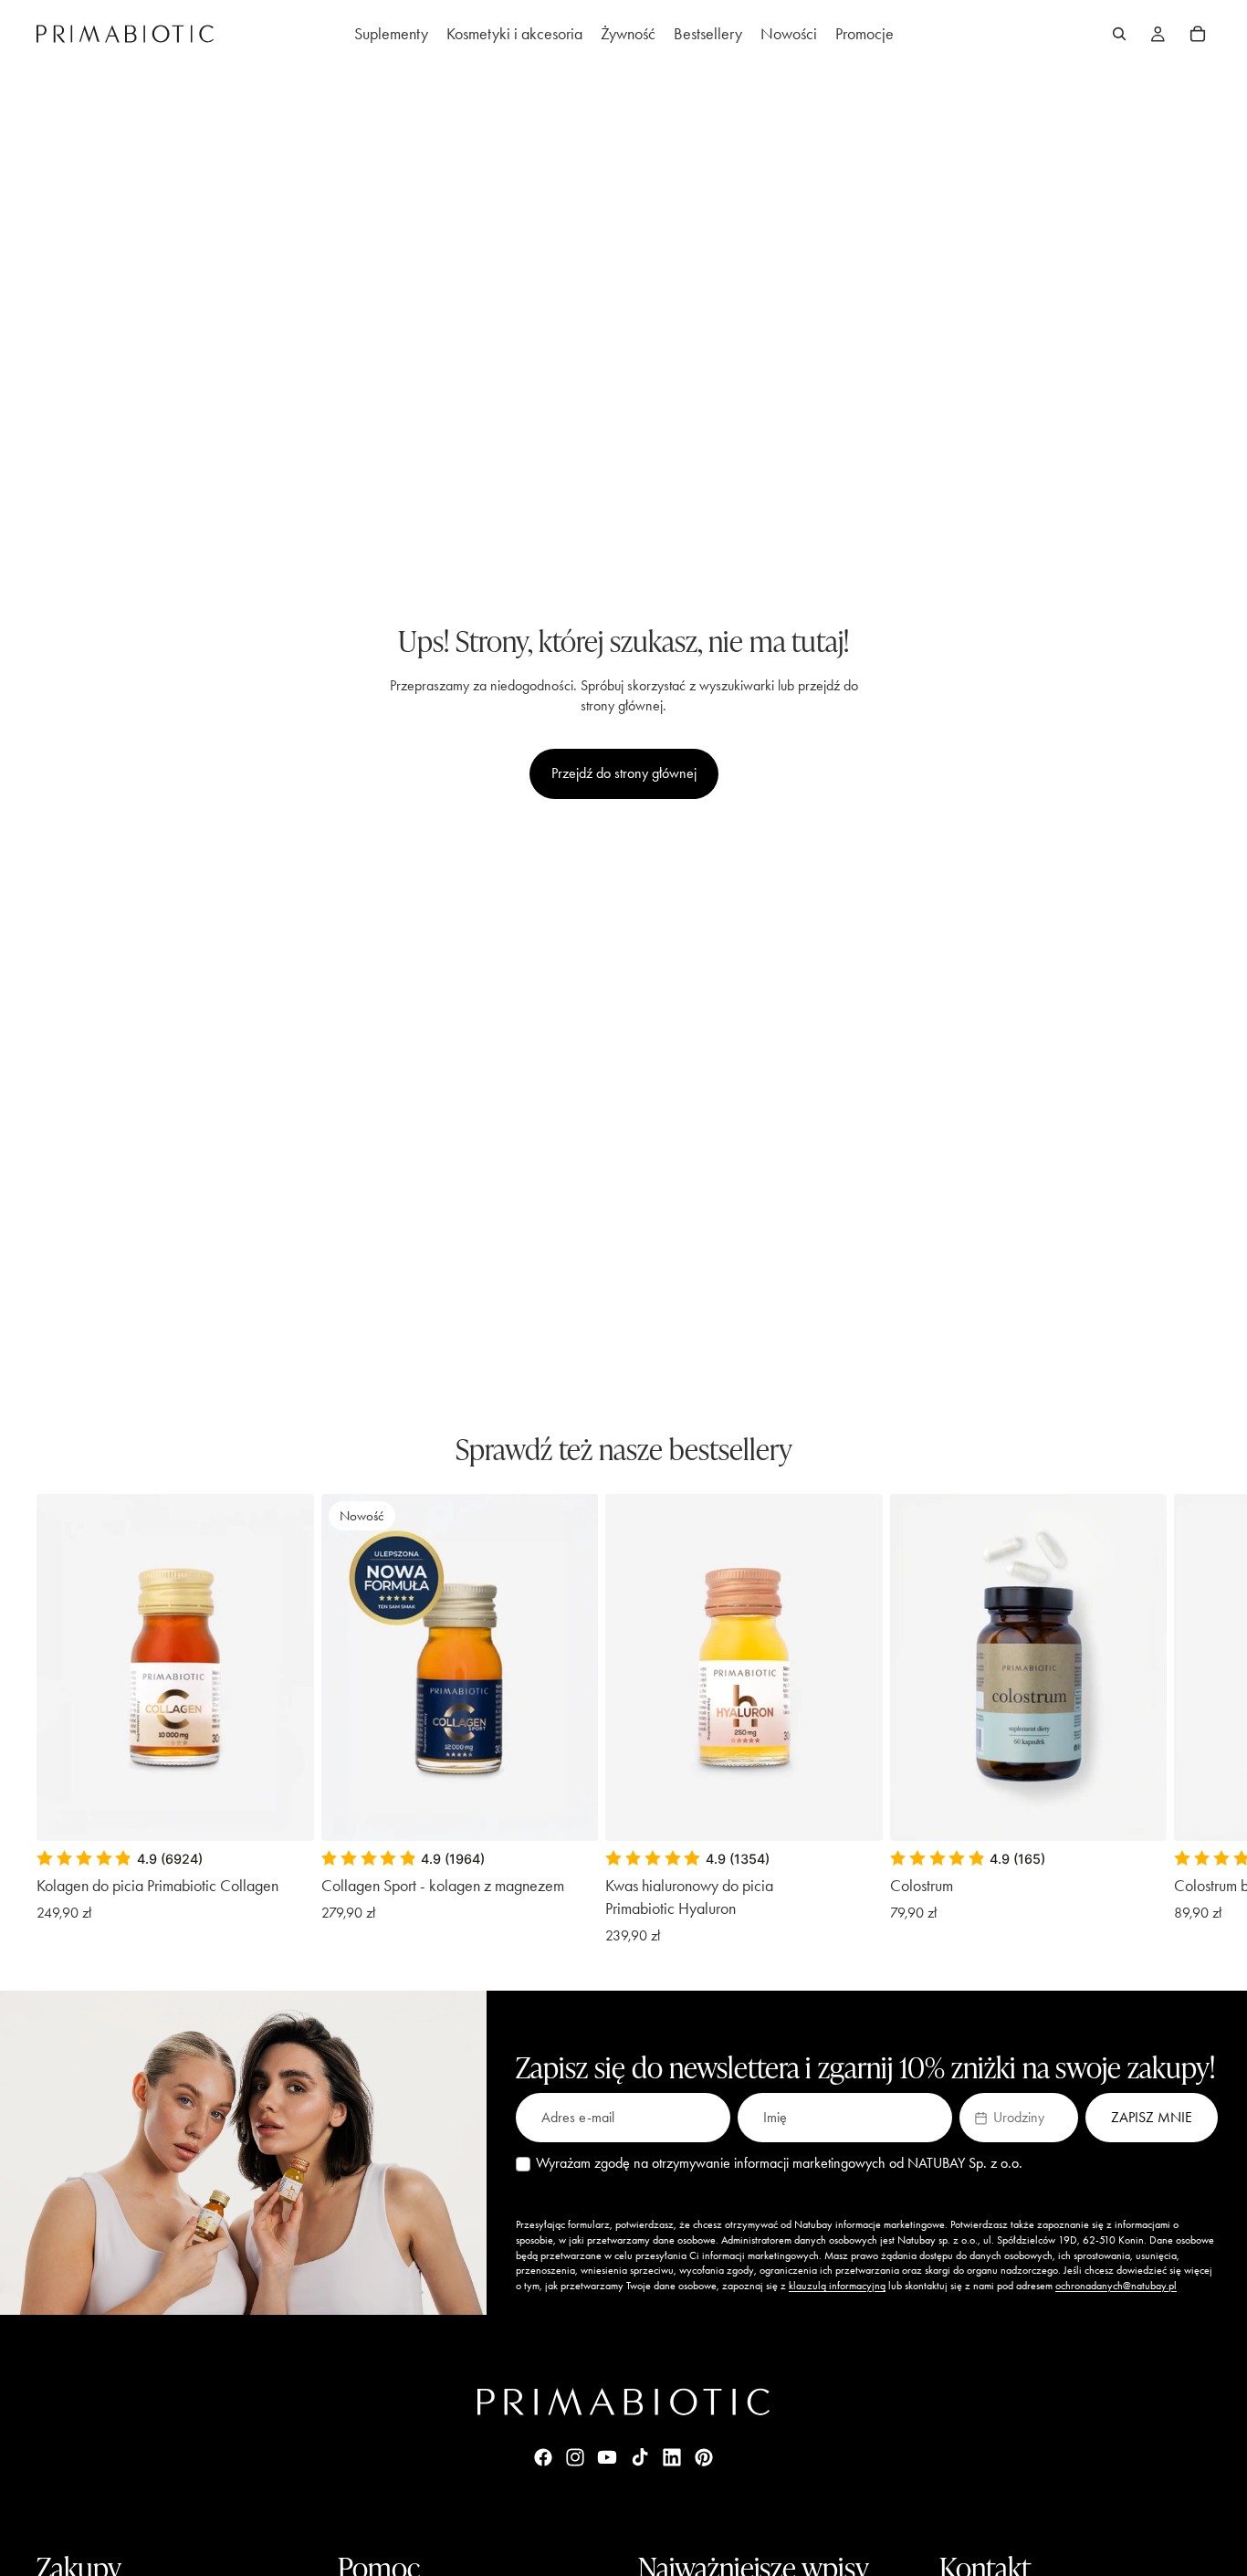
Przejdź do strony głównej (624, 773)
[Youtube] (607, 2457)
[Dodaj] (570, 1813)
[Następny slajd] (1190, 1720)
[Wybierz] (286, 1813)
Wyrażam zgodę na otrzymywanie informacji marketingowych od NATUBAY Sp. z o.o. (779, 2163)
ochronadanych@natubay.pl (1116, 2286)
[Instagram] (575, 2457)
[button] (1019, 2118)
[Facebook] (543, 2457)
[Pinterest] (704, 2457)
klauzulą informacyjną (837, 2286)
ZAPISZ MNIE (1152, 2117)
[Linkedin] (672, 2457)
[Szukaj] (1119, 34)
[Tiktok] (640, 2457)
